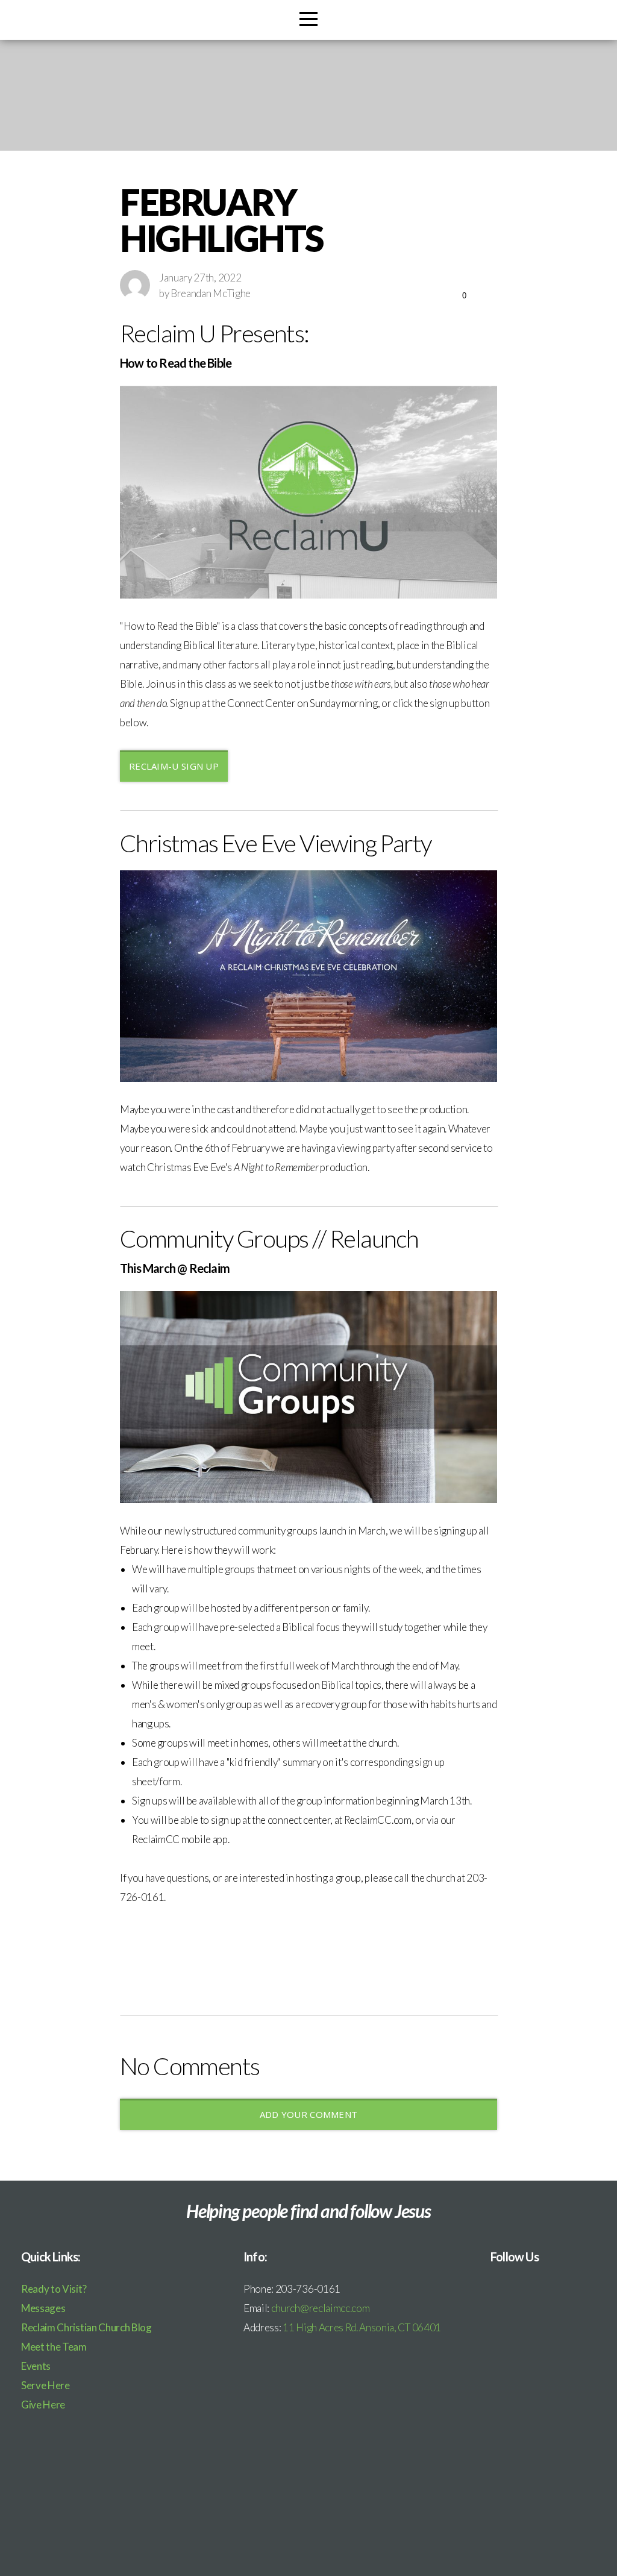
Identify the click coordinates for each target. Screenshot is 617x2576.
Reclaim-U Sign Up (174, 766)
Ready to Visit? (54, 2289)
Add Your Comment (309, 2114)
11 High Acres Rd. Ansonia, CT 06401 (362, 2327)
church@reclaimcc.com (321, 2308)
